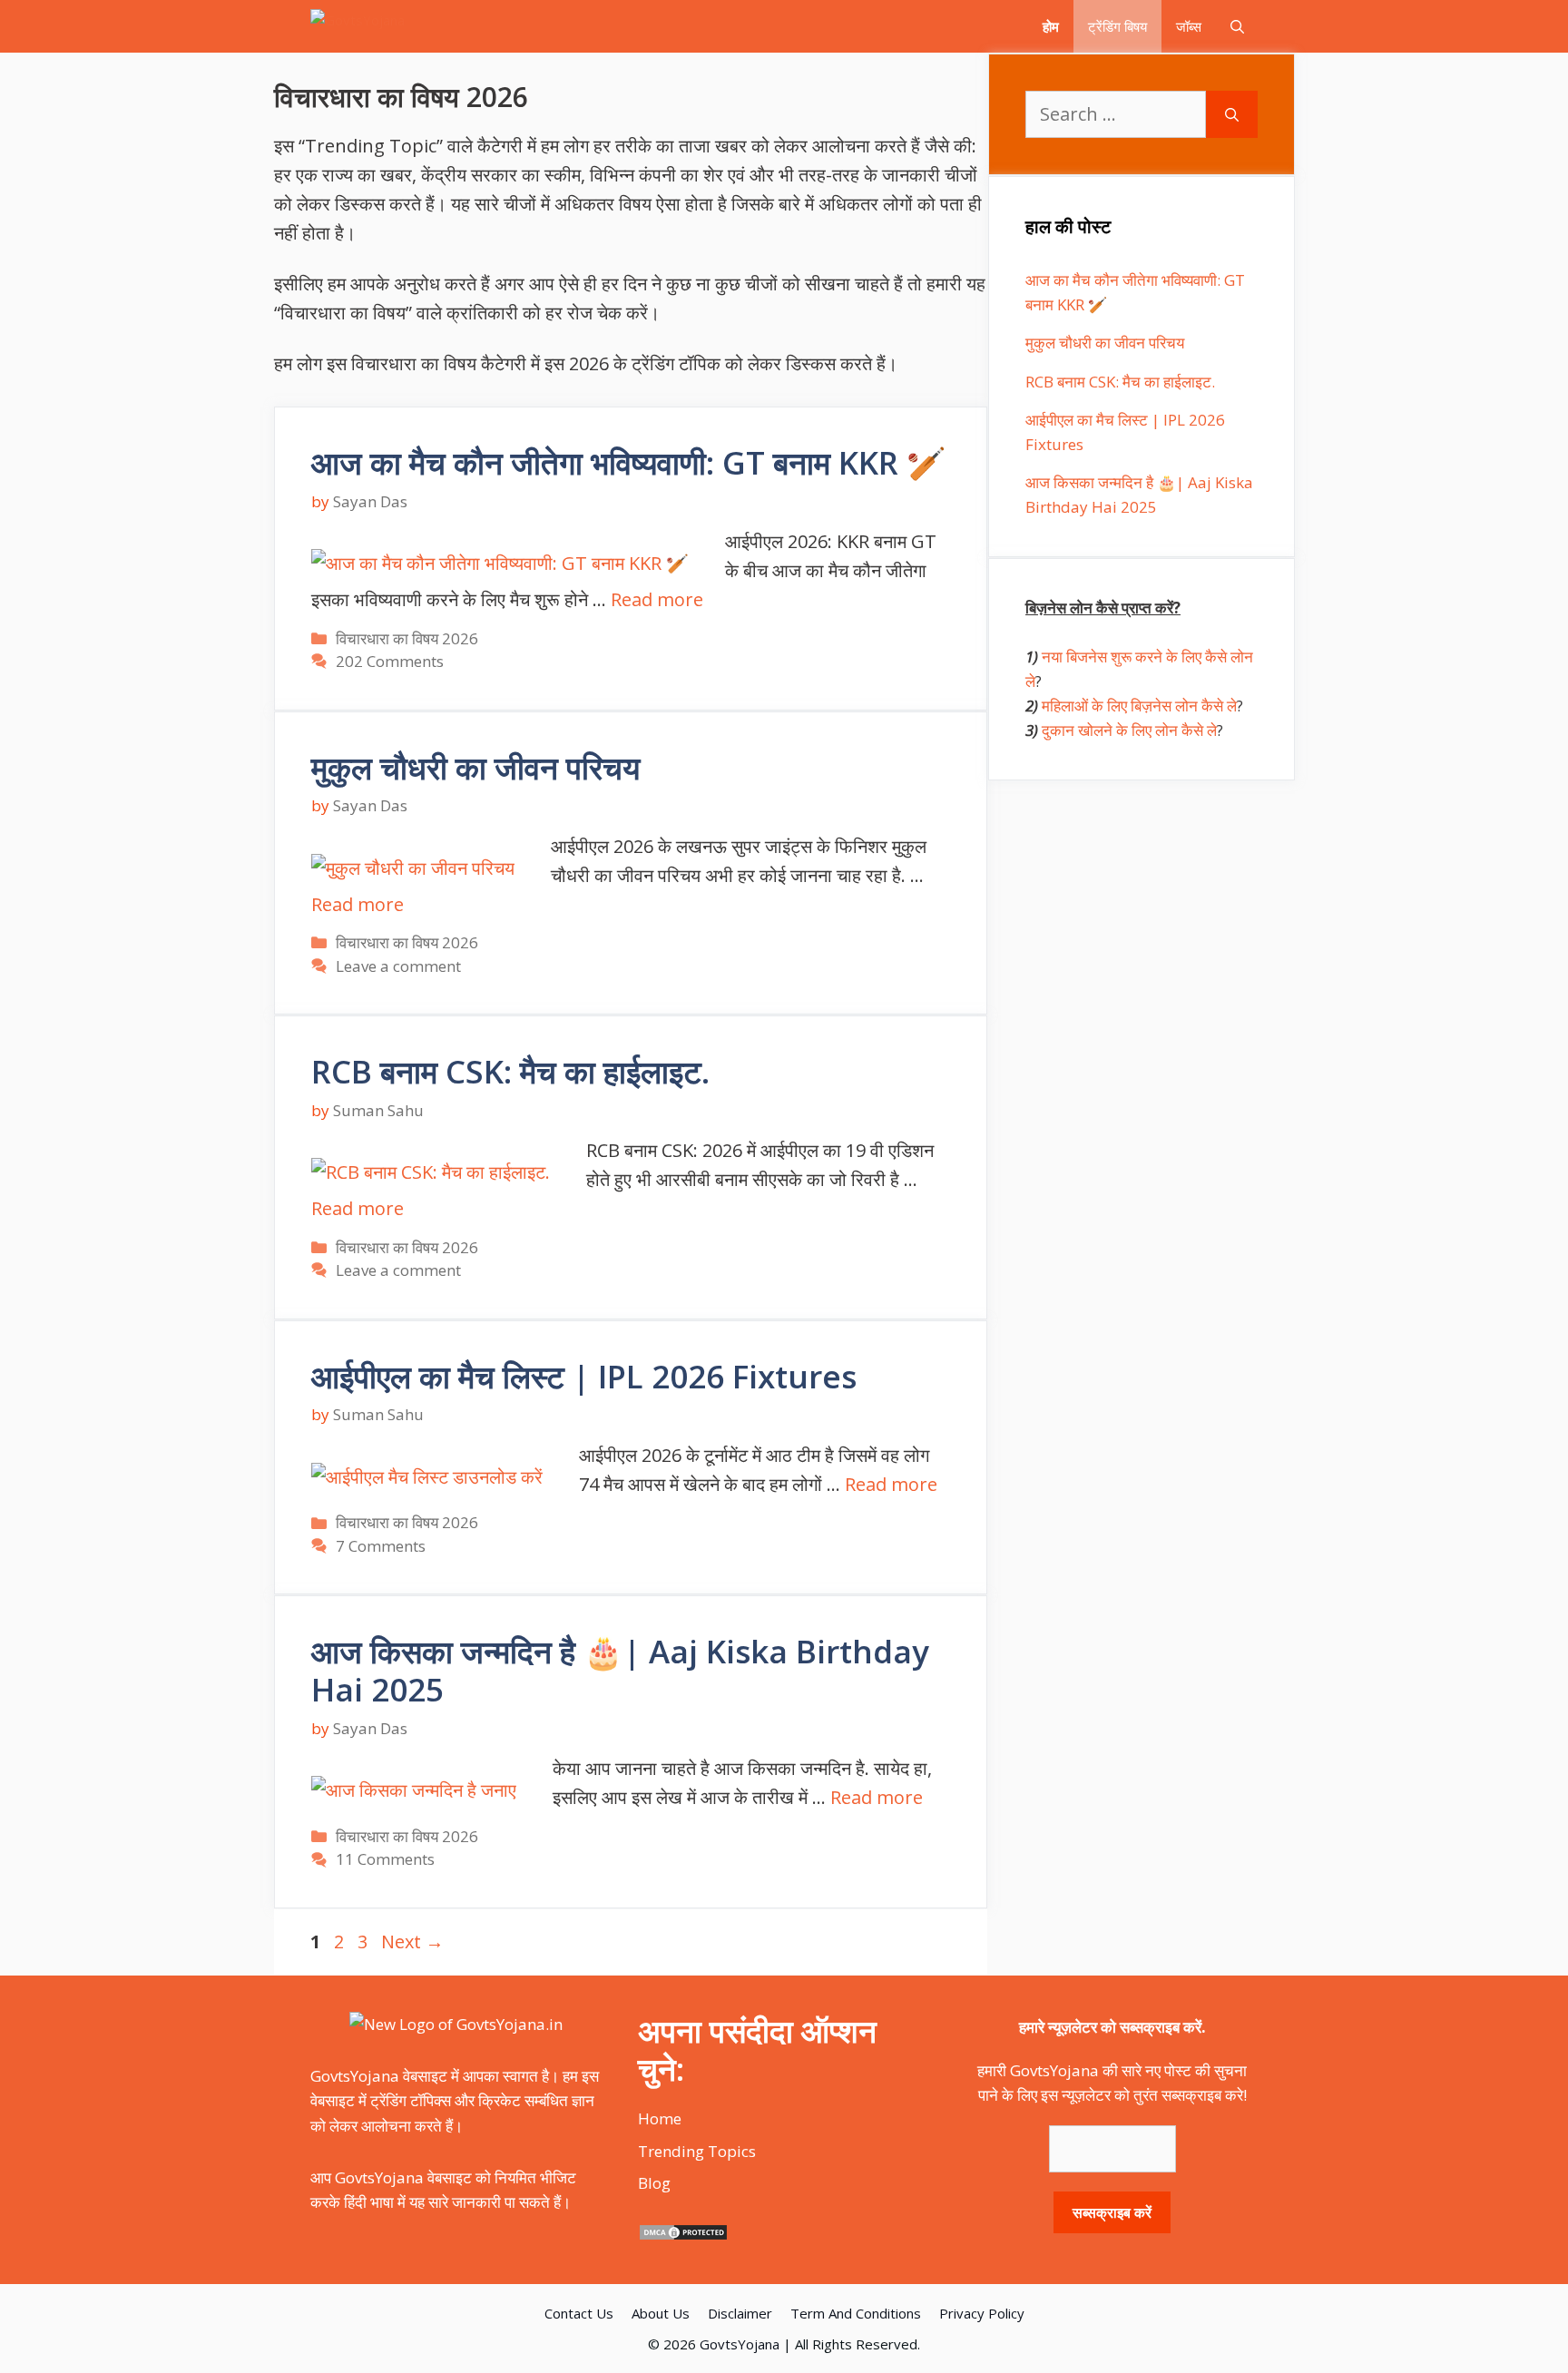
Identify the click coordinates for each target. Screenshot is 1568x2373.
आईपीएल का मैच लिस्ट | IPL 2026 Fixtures (584, 1376)
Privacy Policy (982, 2313)
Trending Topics (697, 2151)
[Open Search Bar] (1237, 26)
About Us (661, 2313)
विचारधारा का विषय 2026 (407, 638)
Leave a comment (398, 966)
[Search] (1232, 114)
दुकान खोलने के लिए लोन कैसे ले (1129, 730)
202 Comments (390, 661)
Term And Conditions (856, 2313)
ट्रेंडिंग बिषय (1117, 26)
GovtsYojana (740, 2344)
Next (412, 1942)
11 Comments (385, 1859)
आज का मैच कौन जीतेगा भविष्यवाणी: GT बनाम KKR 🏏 (629, 462)
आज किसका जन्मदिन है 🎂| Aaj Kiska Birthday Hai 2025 (620, 1670)
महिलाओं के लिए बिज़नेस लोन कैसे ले (1139, 706)
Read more (657, 599)
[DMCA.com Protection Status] (683, 2236)
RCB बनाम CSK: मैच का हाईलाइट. (510, 1071)
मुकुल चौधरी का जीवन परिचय (475, 767)
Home (660, 2118)
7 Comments (381, 1546)
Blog (654, 2183)
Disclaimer (740, 2313)
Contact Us (579, 2313)
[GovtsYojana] (379, 26)
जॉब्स (1189, 26)
